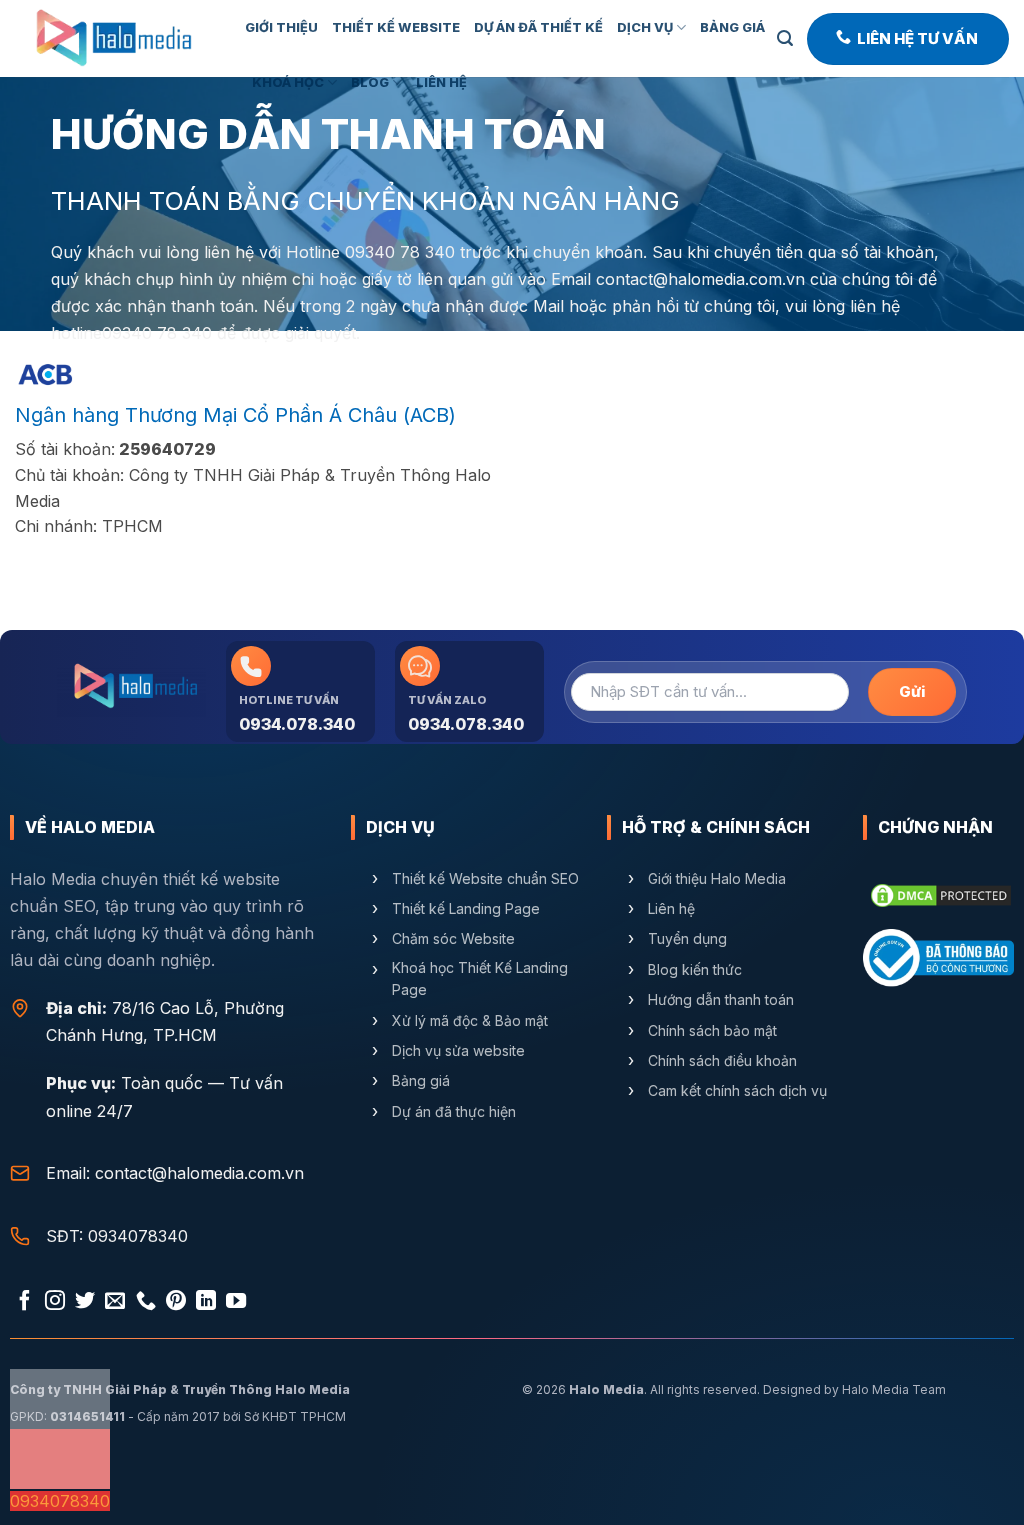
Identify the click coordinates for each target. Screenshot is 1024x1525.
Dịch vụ (645, 27)
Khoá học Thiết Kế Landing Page (480, 977)
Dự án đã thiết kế (538, 27)
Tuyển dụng (687, 938)
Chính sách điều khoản (722, 1060)
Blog (370, 82)
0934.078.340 (297, 724)
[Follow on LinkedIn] (206, 1302)
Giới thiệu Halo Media (717, 877)
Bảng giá (732, 27)
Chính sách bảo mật (712, 1029)
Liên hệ (671, 908)
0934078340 (138, 1236)
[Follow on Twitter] (85, 1302)
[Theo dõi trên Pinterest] (176, 1302)
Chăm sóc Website (453, 938)
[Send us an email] (115, 1302)
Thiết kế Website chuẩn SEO (485, 877)
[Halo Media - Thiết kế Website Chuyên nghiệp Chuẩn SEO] (115, 38)
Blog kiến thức (695, 968)
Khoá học (288, 82)
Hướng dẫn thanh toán (721, 999)
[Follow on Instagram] (55, 1302)
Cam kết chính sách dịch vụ (737, 1090)
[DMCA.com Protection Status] (941, 893)
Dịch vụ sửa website (460, 1050)
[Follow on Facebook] (25, 1302)
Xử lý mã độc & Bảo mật (470, 1019)
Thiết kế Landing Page (466, 908)
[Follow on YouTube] (236, 1302)
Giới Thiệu (281, 27)
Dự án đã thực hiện (454, 1110)
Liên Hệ (441, 82)
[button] (785, 38)
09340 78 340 (400, 252)
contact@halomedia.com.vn (700, 279)
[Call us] (146, 1302)
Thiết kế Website (396, 27)
